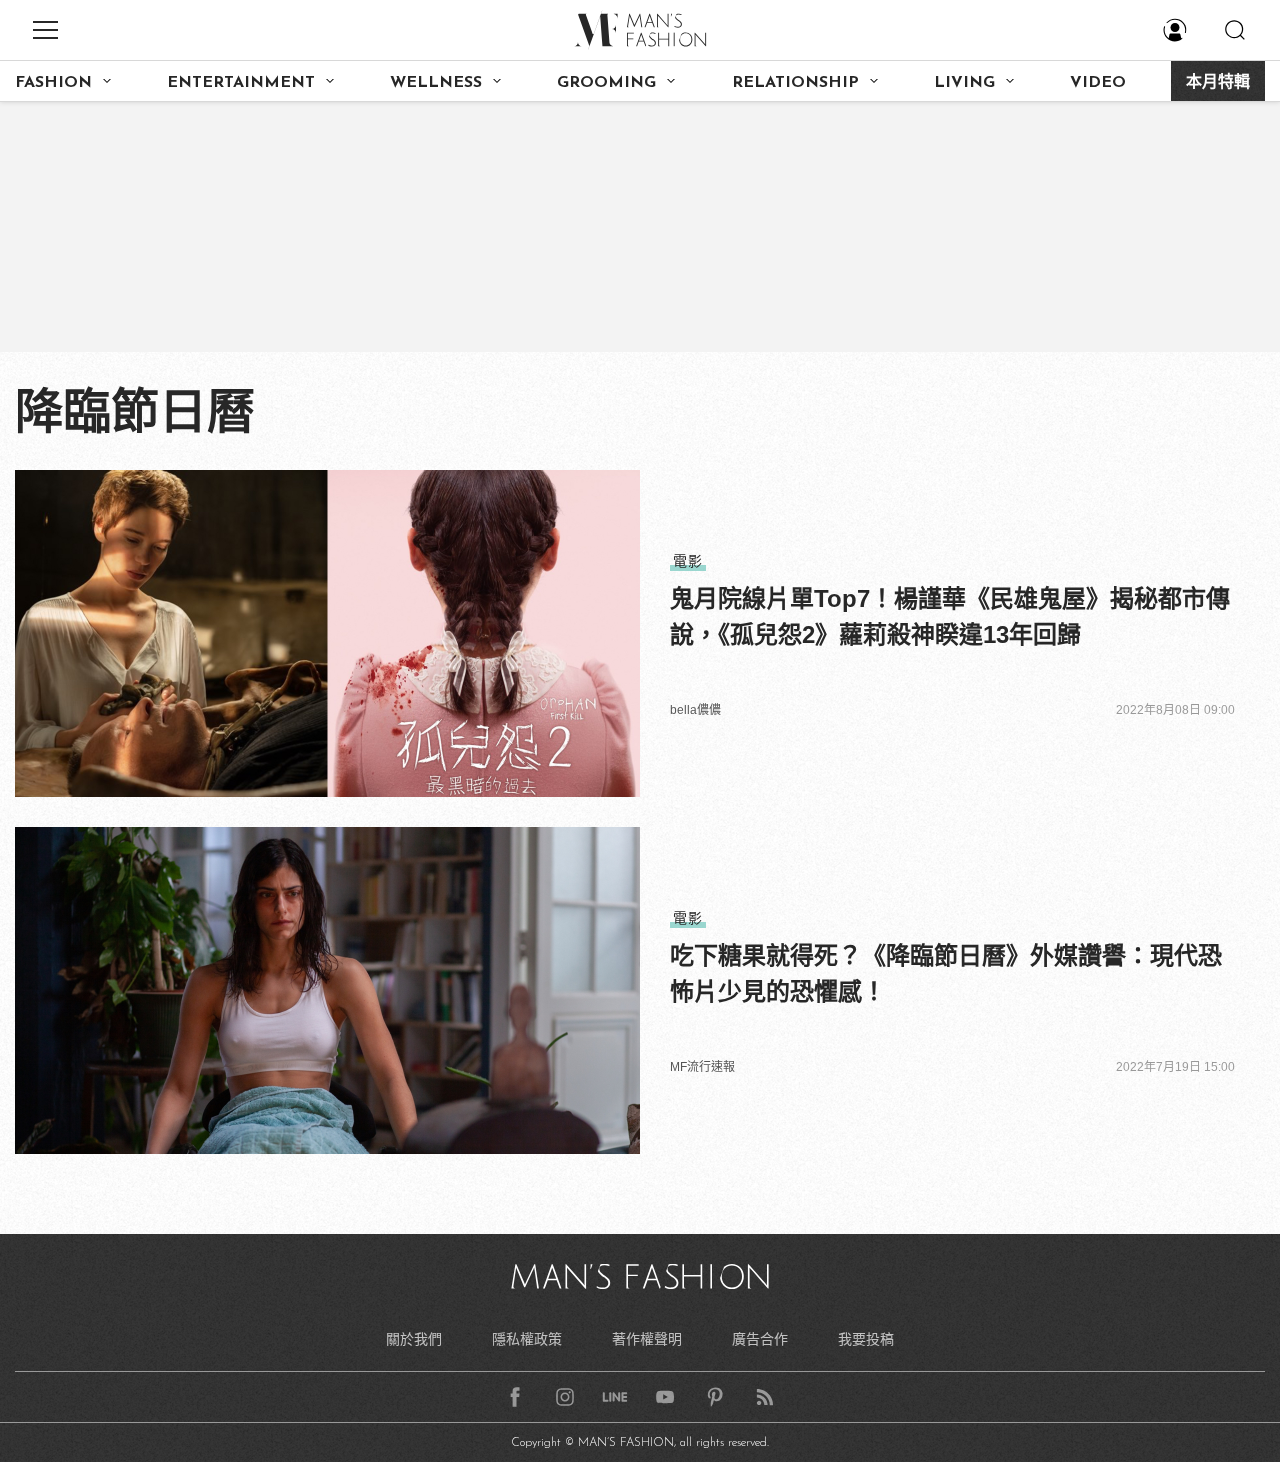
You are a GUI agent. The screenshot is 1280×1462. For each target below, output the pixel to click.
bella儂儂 (695, 710)
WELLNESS (436, 83)
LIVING (964, 83)
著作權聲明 (647, 1339)
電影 (688, 561)
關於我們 (414, 1339)
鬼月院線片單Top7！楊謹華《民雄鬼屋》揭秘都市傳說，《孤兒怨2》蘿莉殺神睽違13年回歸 (950, 616)
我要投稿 (866, 1339)
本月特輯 (1218, 83)
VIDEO (1098, 83)
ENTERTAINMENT (241, 83)
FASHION (53, 83)
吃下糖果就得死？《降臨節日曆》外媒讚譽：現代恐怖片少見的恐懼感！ (946, 973)
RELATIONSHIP (795, 83)
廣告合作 (760, 1339)
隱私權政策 (527, 1339)
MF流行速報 (702, 1067)
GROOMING (606, 83)
